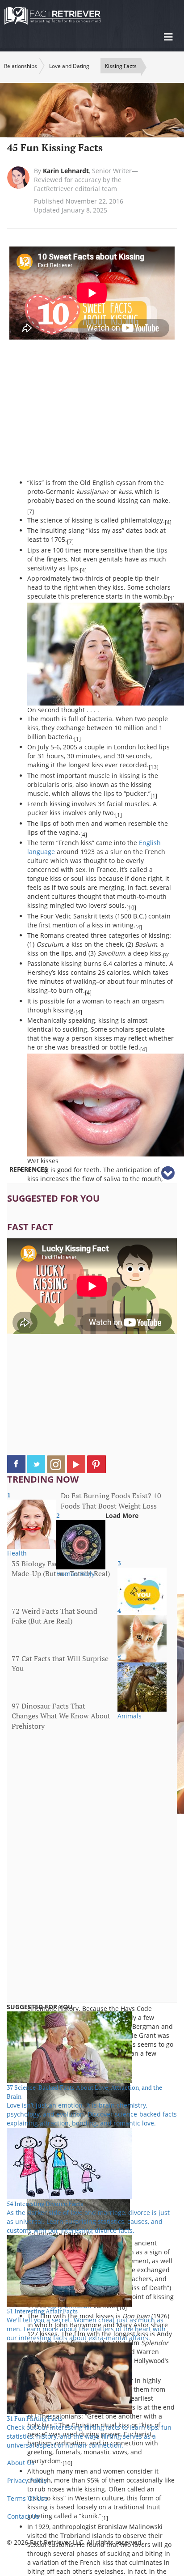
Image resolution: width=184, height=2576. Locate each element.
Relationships (21, 66)
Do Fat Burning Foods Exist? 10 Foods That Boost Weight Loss (111, 1501)
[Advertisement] (102, 413)
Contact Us (23, 2516)
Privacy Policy (27, 2480)
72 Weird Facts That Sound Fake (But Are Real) (54, 1616)
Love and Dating (69, 66)
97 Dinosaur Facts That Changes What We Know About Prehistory (61, 1716)
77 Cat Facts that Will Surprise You (60, 1664)
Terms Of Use (27, 2498)
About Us (21, 2463)
